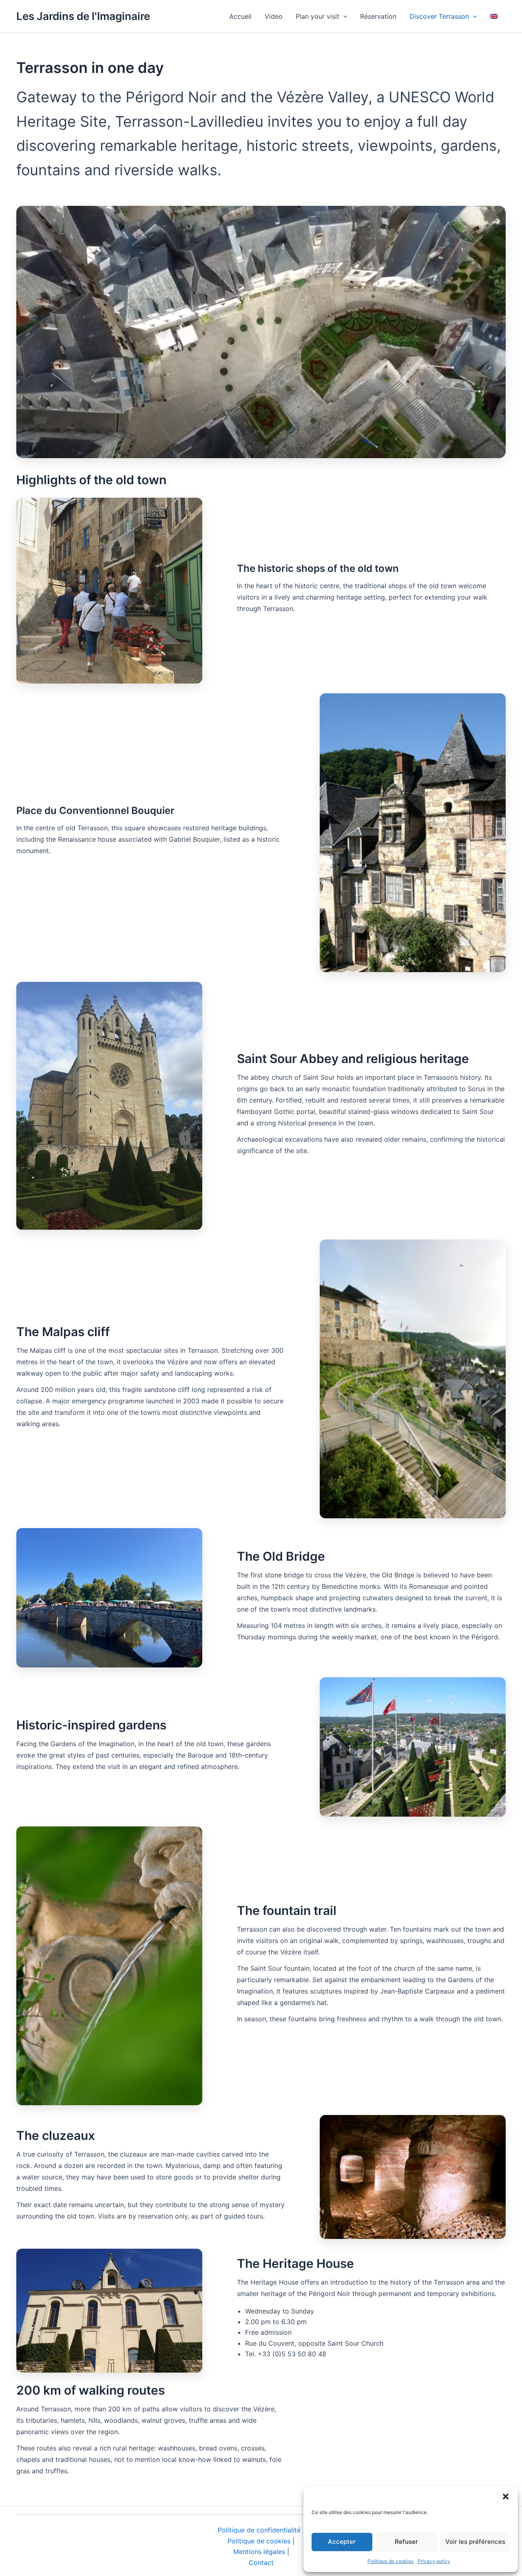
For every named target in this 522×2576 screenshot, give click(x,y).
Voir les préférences (475, 2542)
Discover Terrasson (439, 16)
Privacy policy (434, 2561)
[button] (506, 2497)
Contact (261, 2563)
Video (274, 16)
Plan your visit (317, 16)
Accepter (342, 2542)
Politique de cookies (390, 2561)
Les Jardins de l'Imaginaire (83, 16)
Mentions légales (259, 2552)
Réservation (378, 16)
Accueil (240, 16)
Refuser (406, 2542)
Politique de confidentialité (259, 2530)
